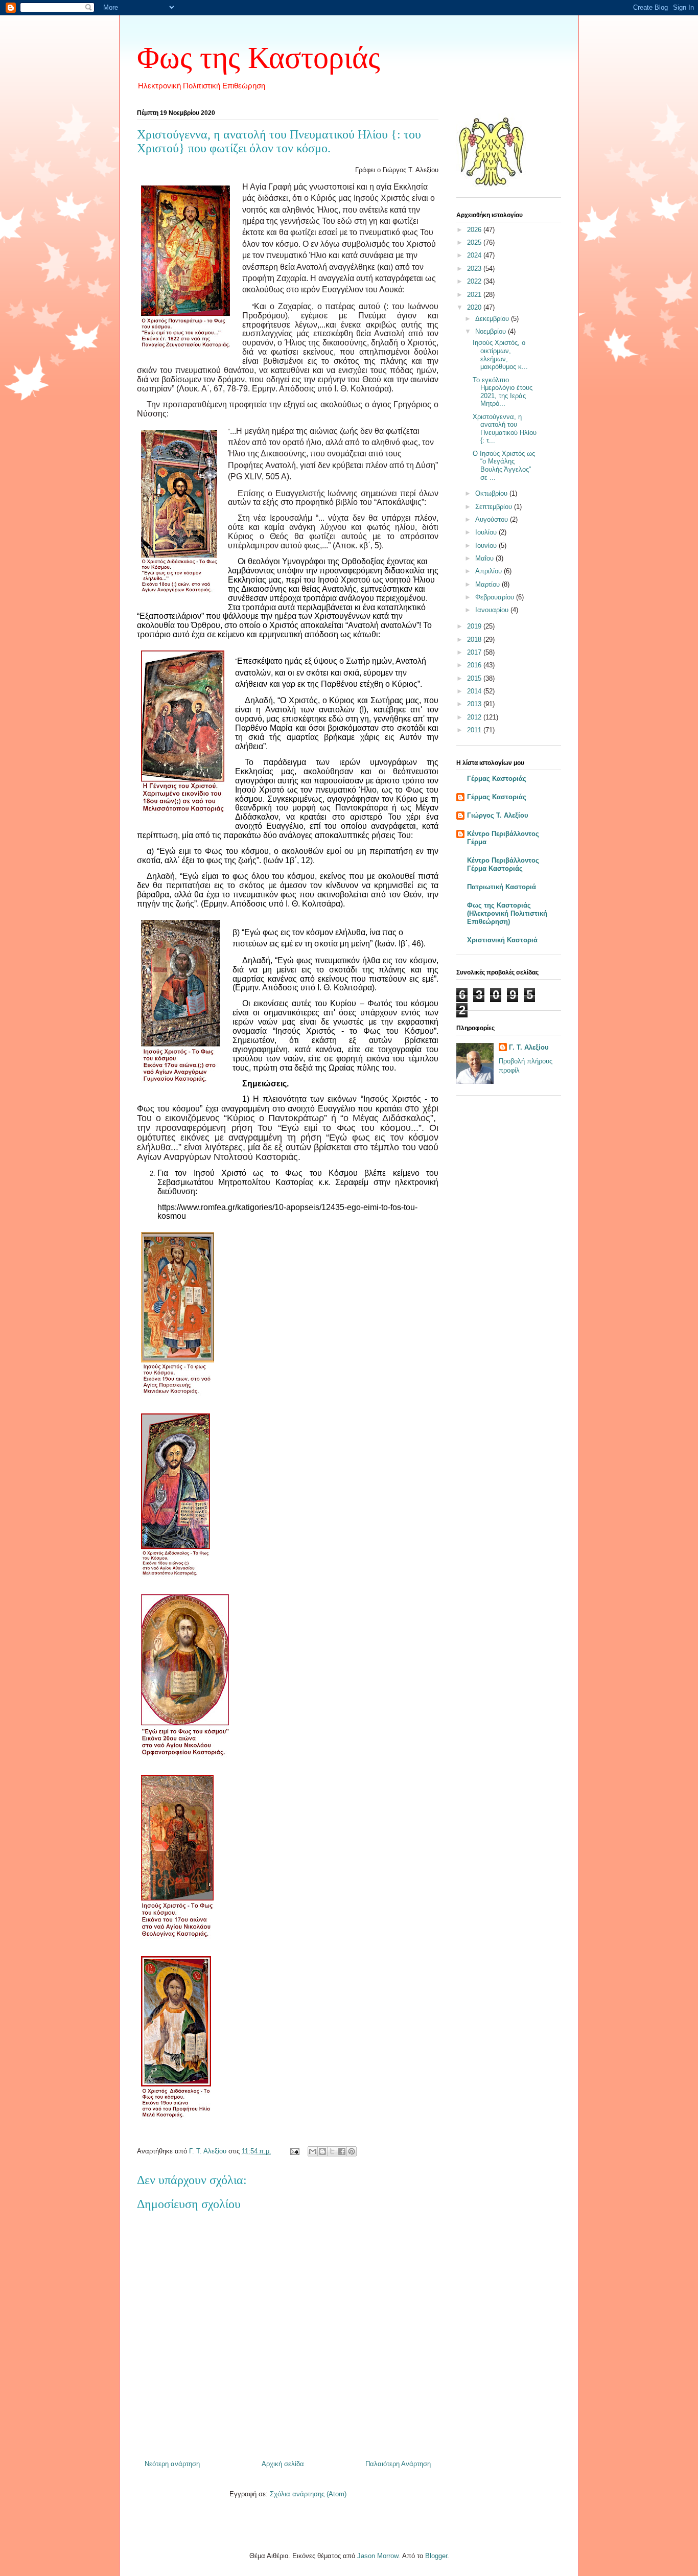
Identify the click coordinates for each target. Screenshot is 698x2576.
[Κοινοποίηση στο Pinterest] (352, 2151)
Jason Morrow (378, 2556)
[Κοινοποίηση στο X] (332, 2151)
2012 (475, 717)
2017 (475, 652)
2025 (475, 242)
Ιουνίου (487, 546)
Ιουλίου (487, 532)
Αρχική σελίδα (283, 2464)
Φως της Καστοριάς (259, 58)
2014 (475, 691)
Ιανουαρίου (493, 610)
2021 (475, 295)
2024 (475, 255)
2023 (475, 269)
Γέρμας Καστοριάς (497, 779)
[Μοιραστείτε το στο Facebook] (342, 2151)
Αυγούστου (493, 519)
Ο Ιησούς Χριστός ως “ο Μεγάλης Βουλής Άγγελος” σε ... (504, 466)
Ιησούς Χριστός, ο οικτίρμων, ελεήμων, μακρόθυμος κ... (500, 355)
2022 (475, 281)
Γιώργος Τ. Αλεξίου (498, 815)
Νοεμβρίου (492, 331)
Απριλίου (490, 571)
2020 (475, 307)
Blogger (436, 2556)
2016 (475, 665)
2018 (475, 640)
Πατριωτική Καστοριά (502, 887)
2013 (475, 704)
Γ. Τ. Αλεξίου (529, 1047)
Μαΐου (485, 558)
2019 (475, 626)
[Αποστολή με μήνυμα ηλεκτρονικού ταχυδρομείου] (313, 2151)
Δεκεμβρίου (493, 319)
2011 (475, 730)
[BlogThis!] (322, 2151)
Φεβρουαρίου (496, 597)
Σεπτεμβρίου (495, 507)
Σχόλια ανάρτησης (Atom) (308, 2494)
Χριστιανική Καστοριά (502, 940)
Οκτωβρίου (492, 493)
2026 (475, 230)
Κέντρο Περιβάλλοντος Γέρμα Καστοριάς (503, 864)
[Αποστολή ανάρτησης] (294, 2151)
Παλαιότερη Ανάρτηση (398, 2464)
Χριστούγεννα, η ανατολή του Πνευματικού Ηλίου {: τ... (505, 429)
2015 (475, 678)
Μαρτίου (488, 584)
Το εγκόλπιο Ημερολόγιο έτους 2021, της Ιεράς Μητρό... (503, 392)
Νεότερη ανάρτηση (172, 2464)
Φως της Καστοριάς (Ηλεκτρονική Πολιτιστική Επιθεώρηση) (507, 913)
